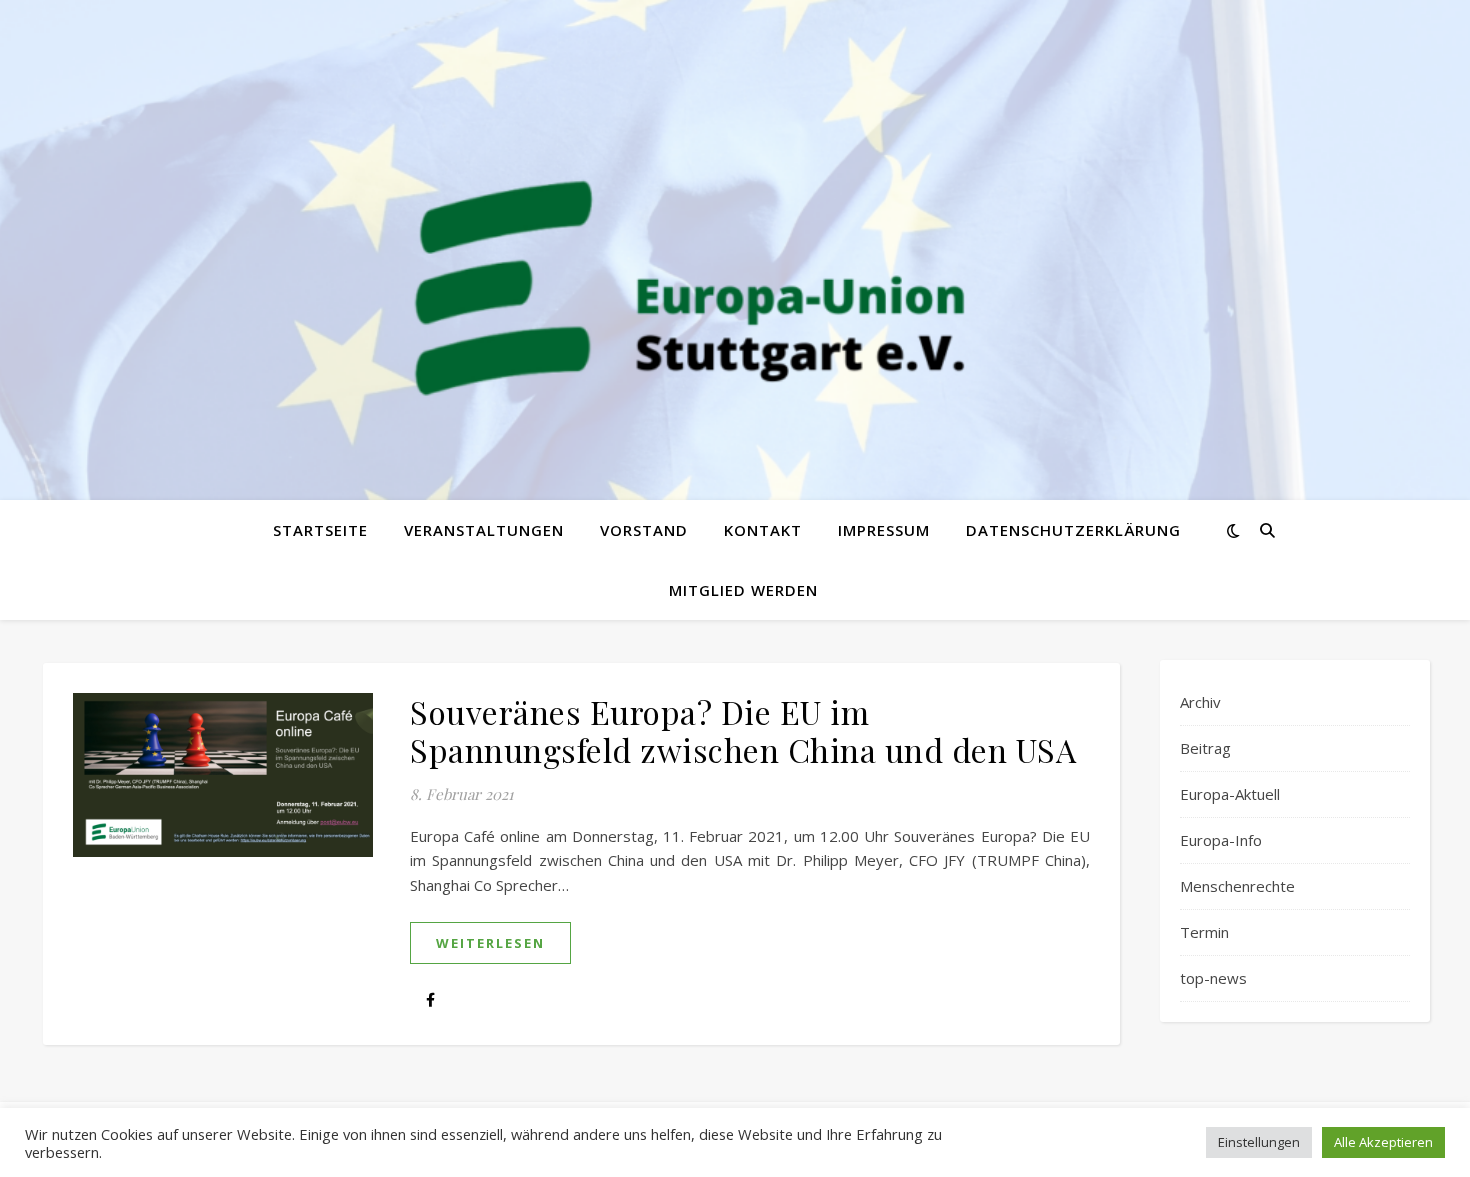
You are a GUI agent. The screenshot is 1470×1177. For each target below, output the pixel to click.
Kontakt (763, 530)
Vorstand (644, 530)
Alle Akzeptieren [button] (1383, 1142)
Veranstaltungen (484, 530)
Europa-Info (1221, 840)
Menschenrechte (1237, 886)
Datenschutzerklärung (1073, 530)
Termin (1204, 932)
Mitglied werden (743, 590)
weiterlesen (490, 943)
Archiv (1200, 702)
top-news (1213, 978)
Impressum (884, 530)
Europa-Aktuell (1230, 794)
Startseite (320, 530)
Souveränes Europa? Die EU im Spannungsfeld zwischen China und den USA (743, 730)
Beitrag (1205, 748)
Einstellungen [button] (1259, 1142)
